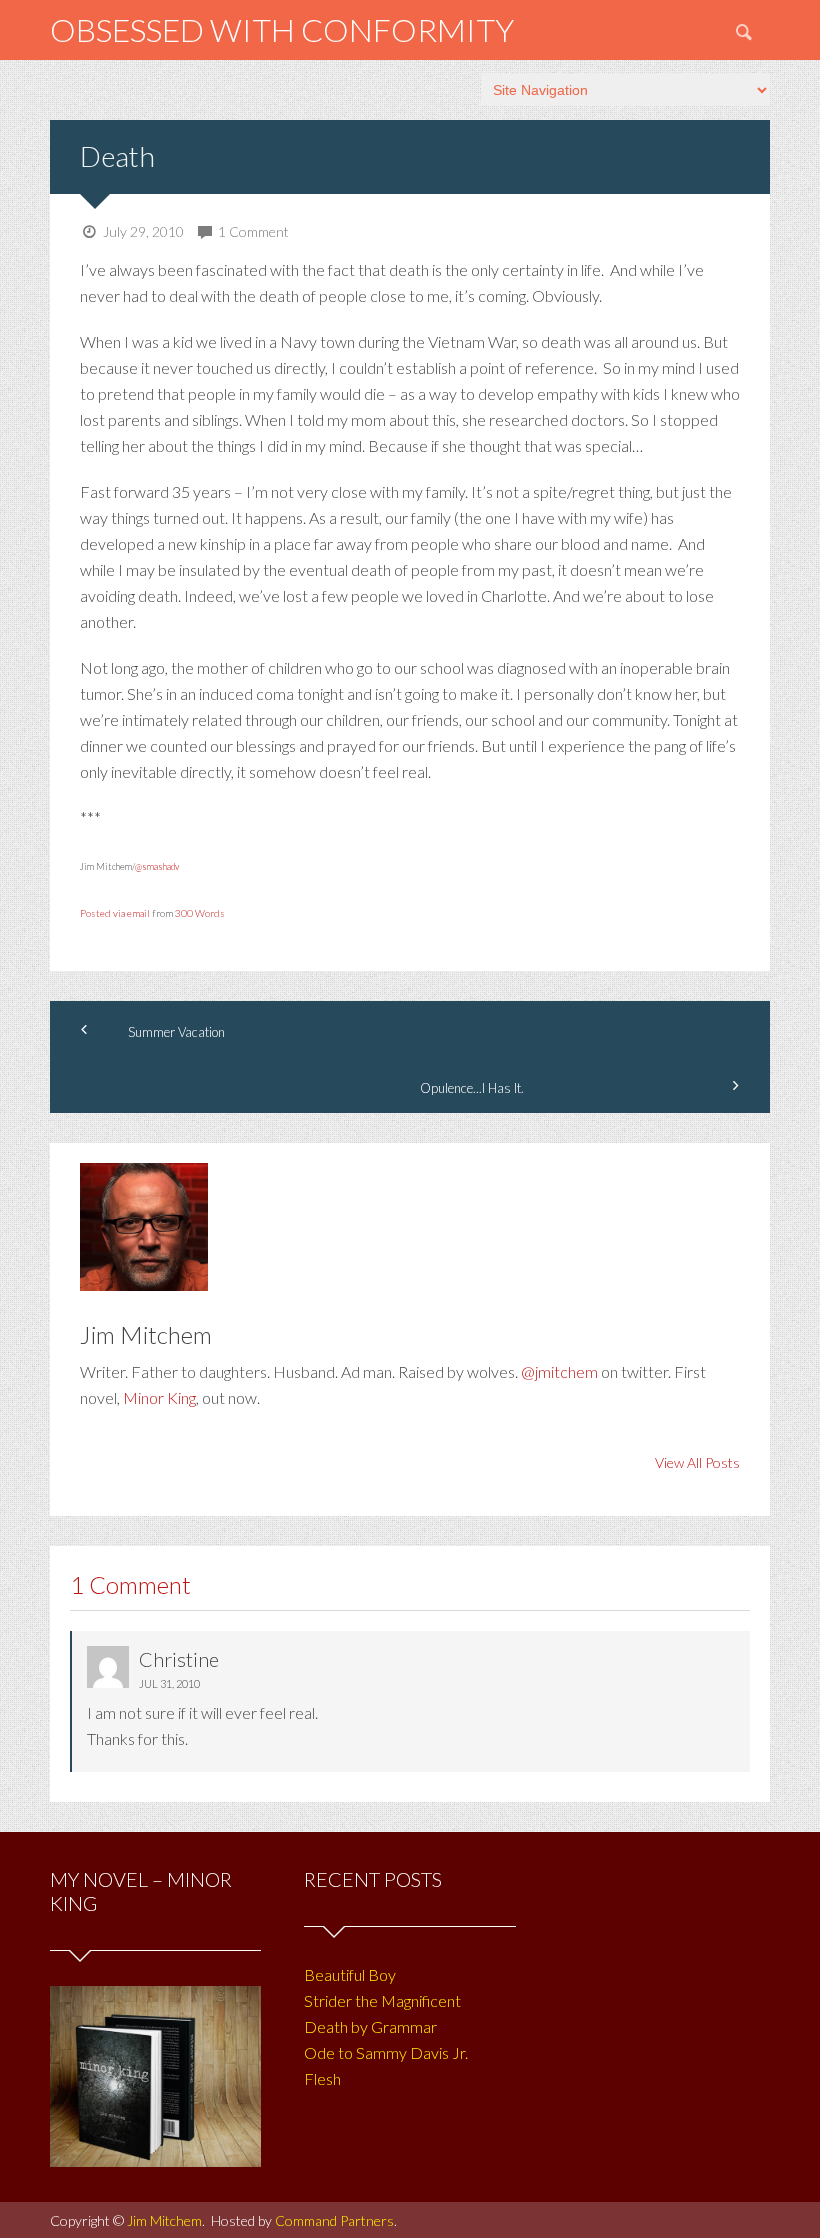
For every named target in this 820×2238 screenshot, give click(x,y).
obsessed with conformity (282, 29)
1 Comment (253, 231)
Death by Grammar (370, 2026)
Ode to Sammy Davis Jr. (386, 2052)
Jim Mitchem (164, 2220)
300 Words (200, 913)
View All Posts (697, 1462)
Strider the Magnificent (382, 2000)
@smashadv (157, 866)
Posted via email (115, 913)
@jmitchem (559, 1371)
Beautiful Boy (350, 1974)
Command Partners (334, 2220)
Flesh (322, 2078)
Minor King (159, 1397)
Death (117, 156)
